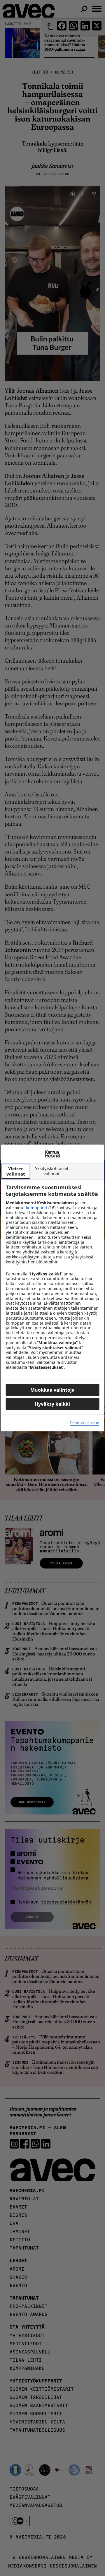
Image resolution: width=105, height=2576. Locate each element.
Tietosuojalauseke (84, 1423)
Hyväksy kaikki (52, 1404)
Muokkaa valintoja (52, 1390)
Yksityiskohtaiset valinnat (52, 1171)
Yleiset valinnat (16, 1171)
